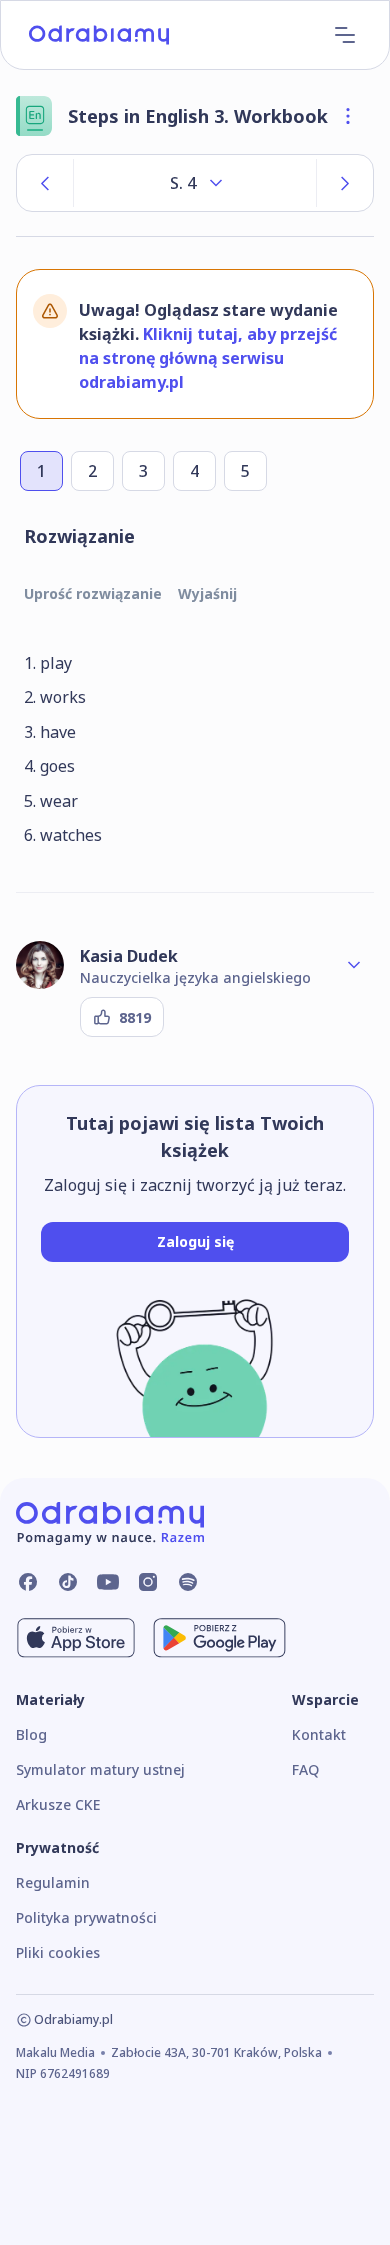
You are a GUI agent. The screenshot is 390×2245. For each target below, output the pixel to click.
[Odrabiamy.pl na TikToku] (68, 1582)
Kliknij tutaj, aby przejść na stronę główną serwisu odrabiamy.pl (208, 358)
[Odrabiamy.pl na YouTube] (108, 1582)
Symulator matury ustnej (100, 1769)
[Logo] (99, 35)
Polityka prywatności (86, 1917)
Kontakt (319, 1734)
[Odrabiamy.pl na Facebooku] (28, 1582)
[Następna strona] (345, 183)
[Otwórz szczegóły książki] (348, 116)
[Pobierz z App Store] (76, 1638)
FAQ (305, 1769)
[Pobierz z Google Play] (219, 1638)
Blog (31, 1734)
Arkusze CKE (58, 1804)
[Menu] (345, 35)
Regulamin (53, 1882)
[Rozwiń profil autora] (354, 965)
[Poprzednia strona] (45, 183)
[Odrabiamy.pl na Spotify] (188, 1582)
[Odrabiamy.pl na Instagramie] (148, 1582)
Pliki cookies (58, 1952)
